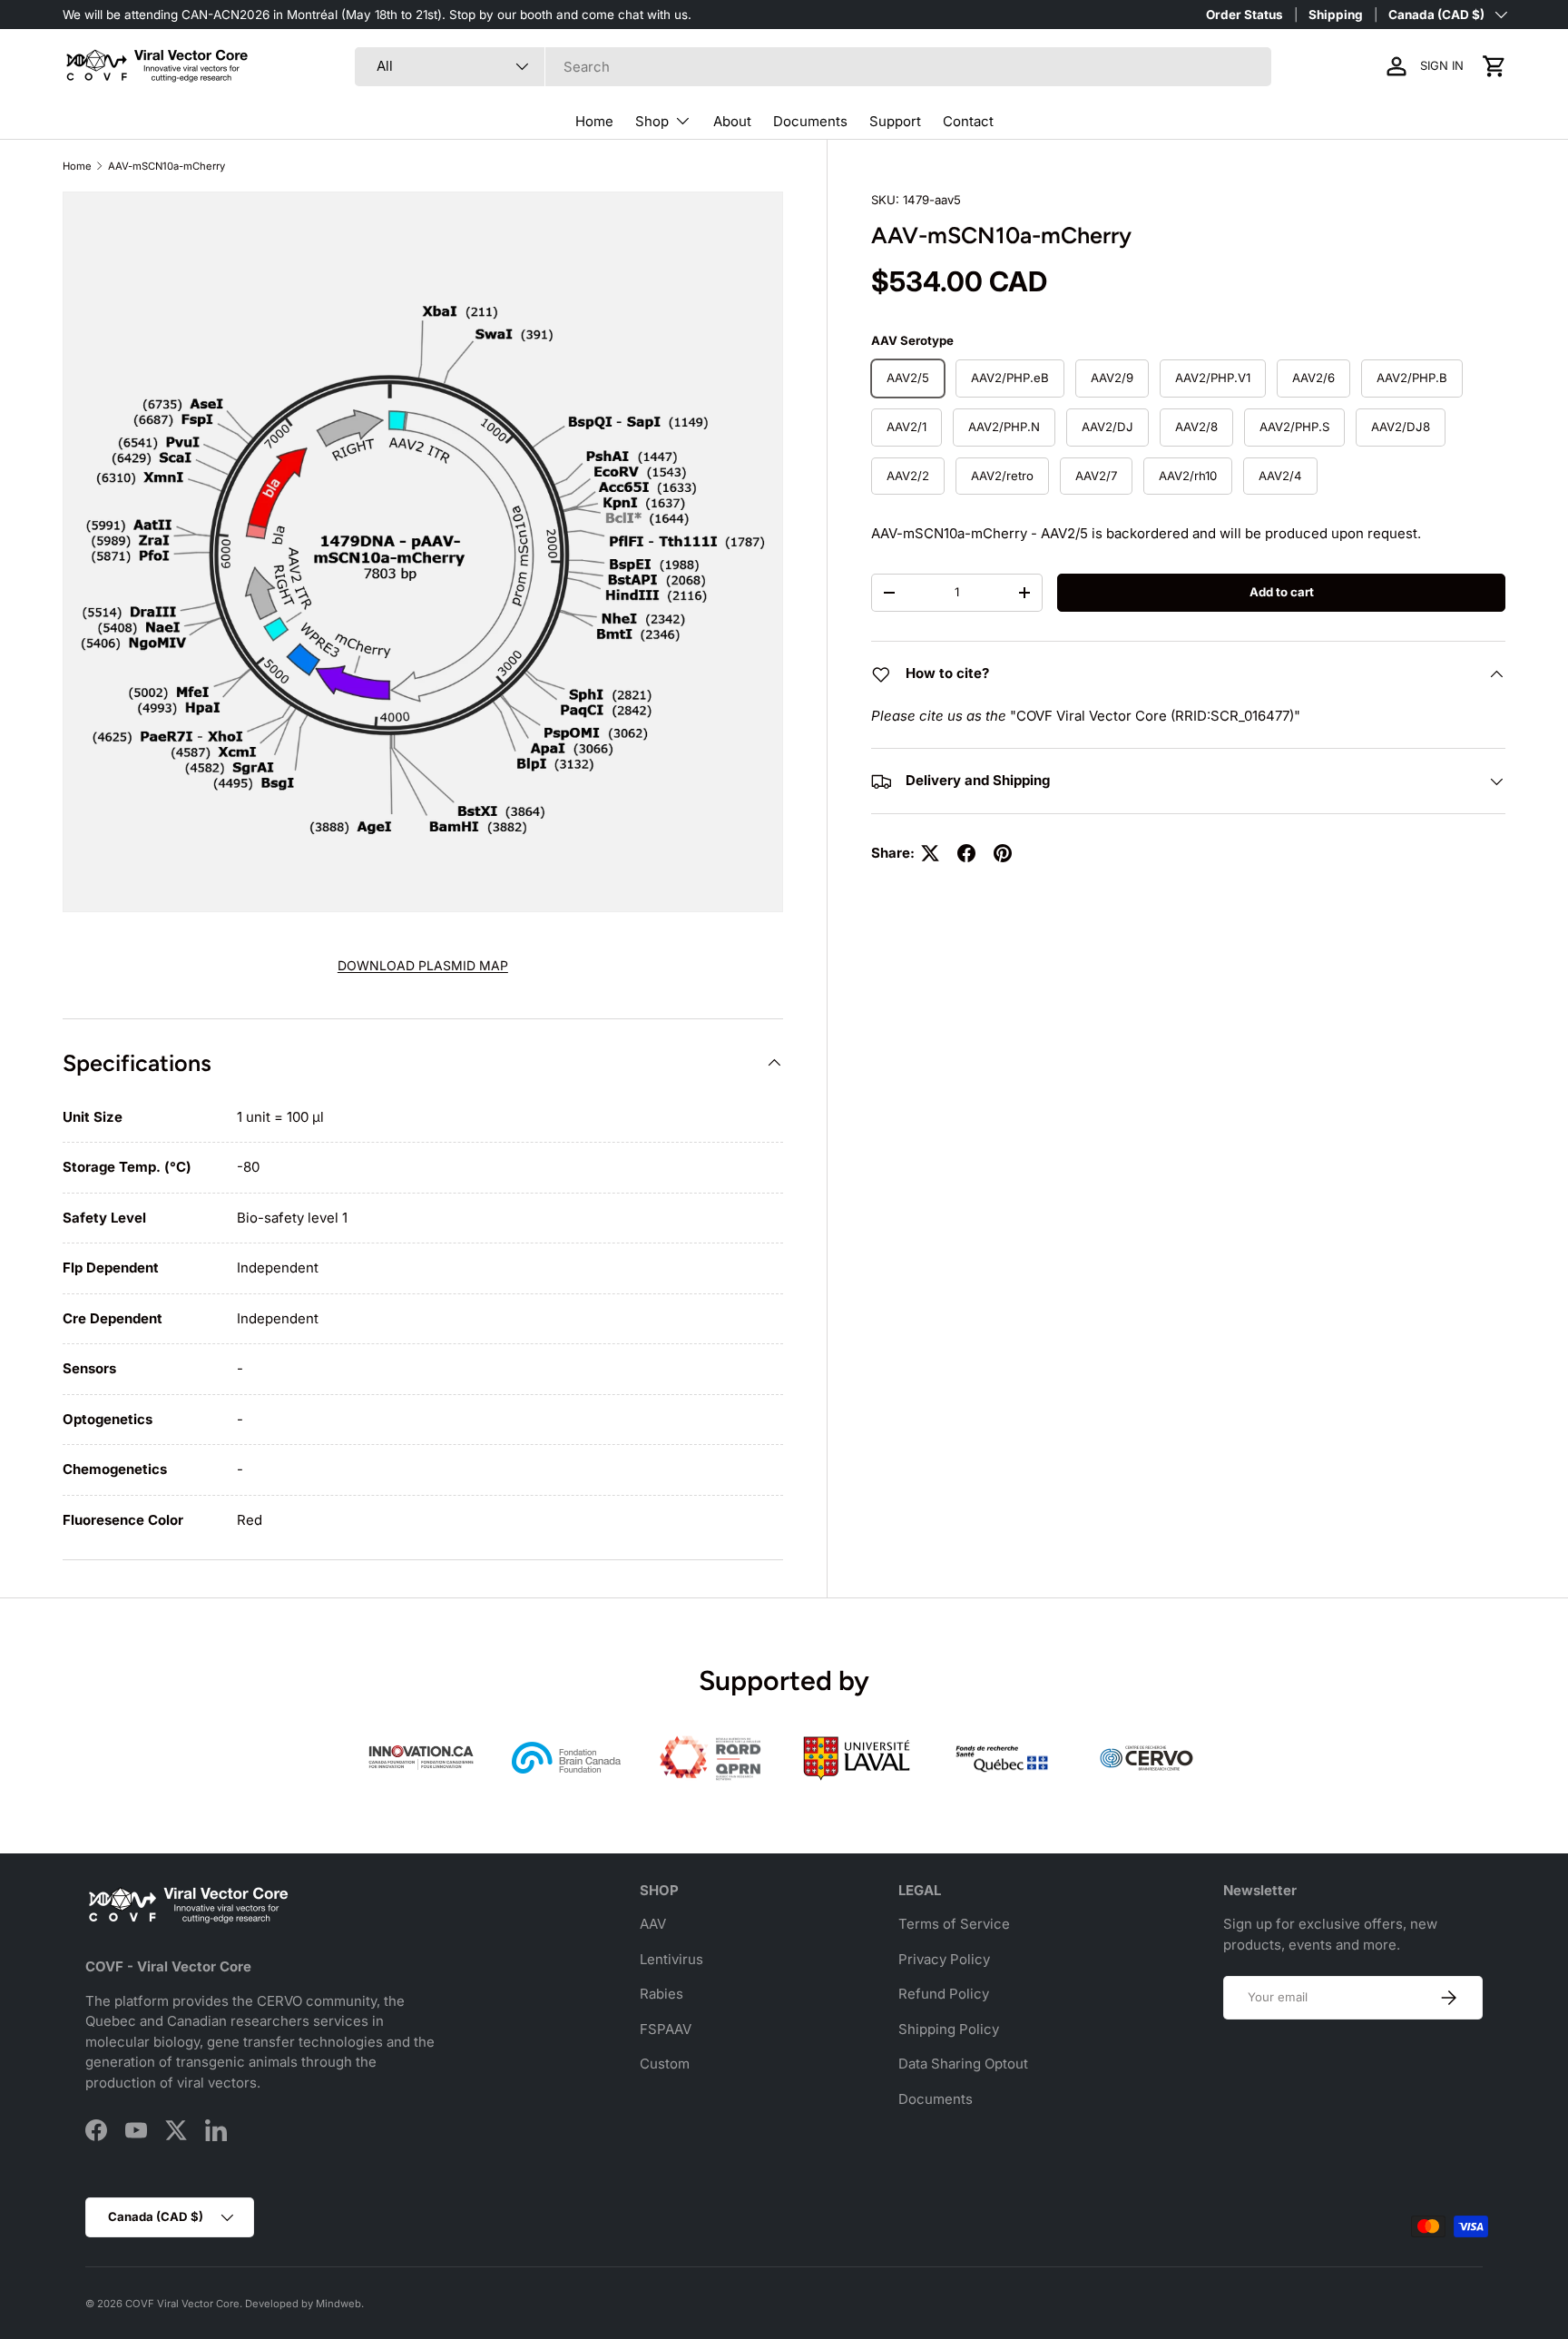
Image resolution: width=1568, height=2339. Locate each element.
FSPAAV (666, 2029)
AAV (653, 1924)
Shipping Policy (949, 2029)
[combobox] (813, 67)
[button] (1494, 66)
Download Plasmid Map (423, 965)
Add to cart (1282, 592)
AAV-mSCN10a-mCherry (167, 166)
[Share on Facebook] (966, 853)
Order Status (1245, 15)
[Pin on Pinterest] (1003, 853)
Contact (968, 121)
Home (594, 121)
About (732, 121)
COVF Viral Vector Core (182, 2304)
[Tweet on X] (930, 853)
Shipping (1336, 15)
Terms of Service (954, 1924)
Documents (810, 121)
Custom (665, 2064)
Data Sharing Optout (963, 2064)
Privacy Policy (944, 1959)
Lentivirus (671, 1959)
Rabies (661, 1994)
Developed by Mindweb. (304, 2304)
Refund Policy (944, 1994)
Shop (652, 121)
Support (895, 121)
